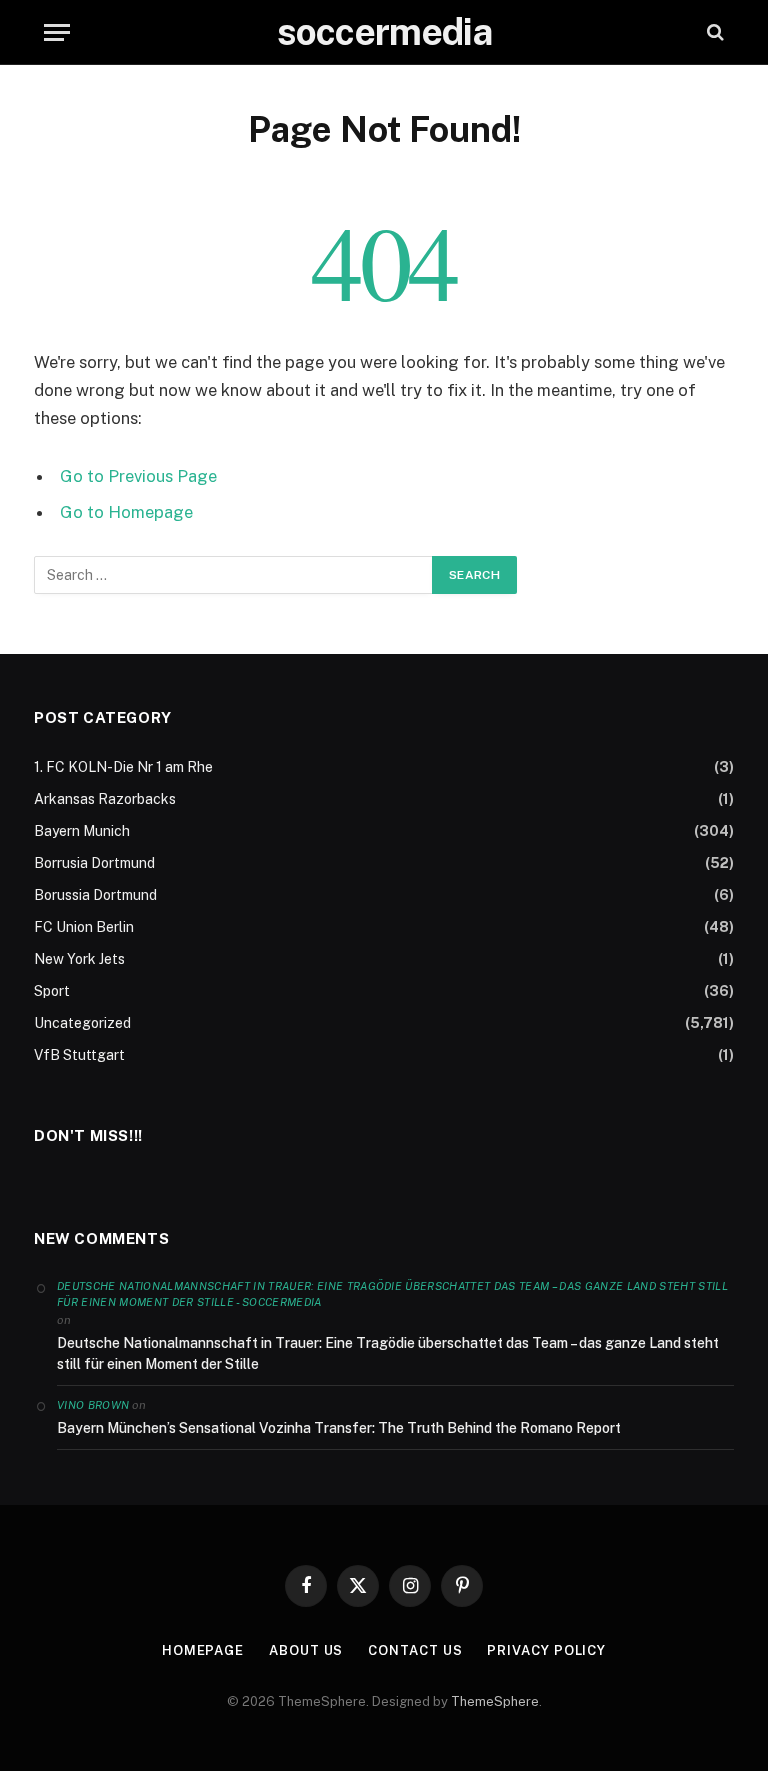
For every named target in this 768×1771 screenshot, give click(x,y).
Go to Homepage (126, 512)
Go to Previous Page (138, 476)
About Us (306, 1650)
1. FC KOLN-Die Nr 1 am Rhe (123, 767)
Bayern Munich (82, 831)
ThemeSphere (495, 1701)
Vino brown (93, 1405)
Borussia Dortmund (95, 895)
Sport (52, 991)
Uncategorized (82, 1023)
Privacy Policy (546, 1650)
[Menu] (57, 32)
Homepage (203, 1650)
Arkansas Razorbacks (105, 799)
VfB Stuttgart (79, 1055)
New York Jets (79, 959)
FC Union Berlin (84, 927)
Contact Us (415, 1650)
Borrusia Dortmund (94, 863)
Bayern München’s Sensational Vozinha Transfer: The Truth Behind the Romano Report (339, 1428)
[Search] (713, 32)
